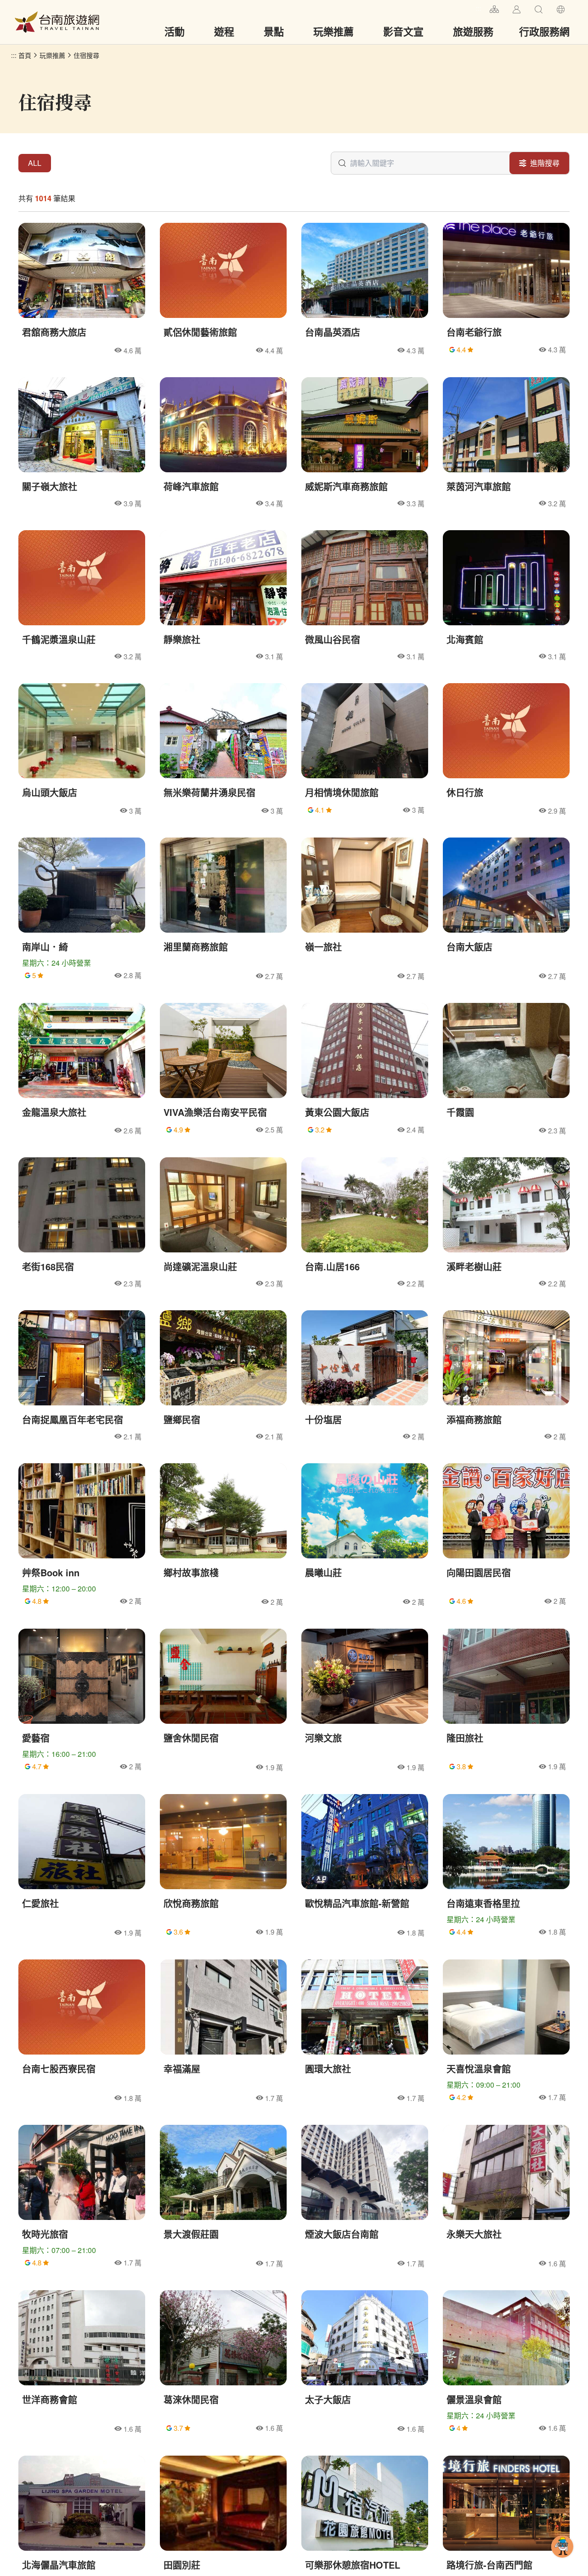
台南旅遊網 (57, 22)
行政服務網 (544, 31)
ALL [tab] (35, 163)
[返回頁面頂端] (562, 2561)
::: (479, 8)
